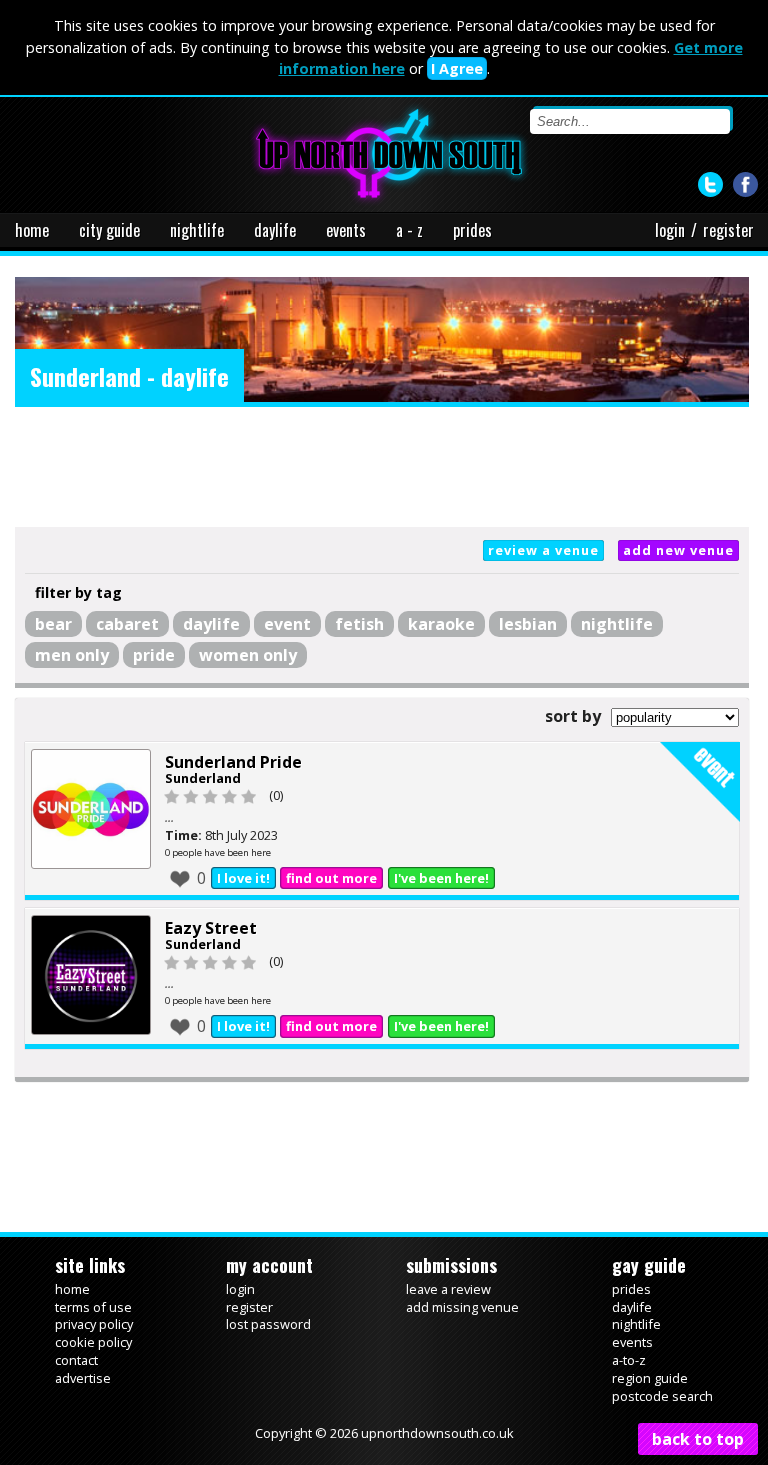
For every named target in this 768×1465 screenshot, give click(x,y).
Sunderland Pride (233, 762)
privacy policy (94, 1324)
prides (472, 230)
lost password (268, 1324)
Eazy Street (211, 928)
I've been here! (441, 878)
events (346, 230)
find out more (331, 878)
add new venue (678, 550)
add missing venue (462, 1307)
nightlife (197, 230)
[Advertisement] (382, 467)
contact (76, 1360)
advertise (83, 1378)
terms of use (93, 1307)
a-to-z (629, 1360)
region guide (650, 1378)
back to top (698, 1439)
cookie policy (93, 1342)
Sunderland (203, 778)
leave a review (448, 1289)
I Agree (457, 68)
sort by (573, 716)
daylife (275, 230)
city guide (109, 230)
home (32, 230)
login (670, 230)
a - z (409, 230)
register (728, 230)
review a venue (543, 550)
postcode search (662, 1396)
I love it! (243, 878)
